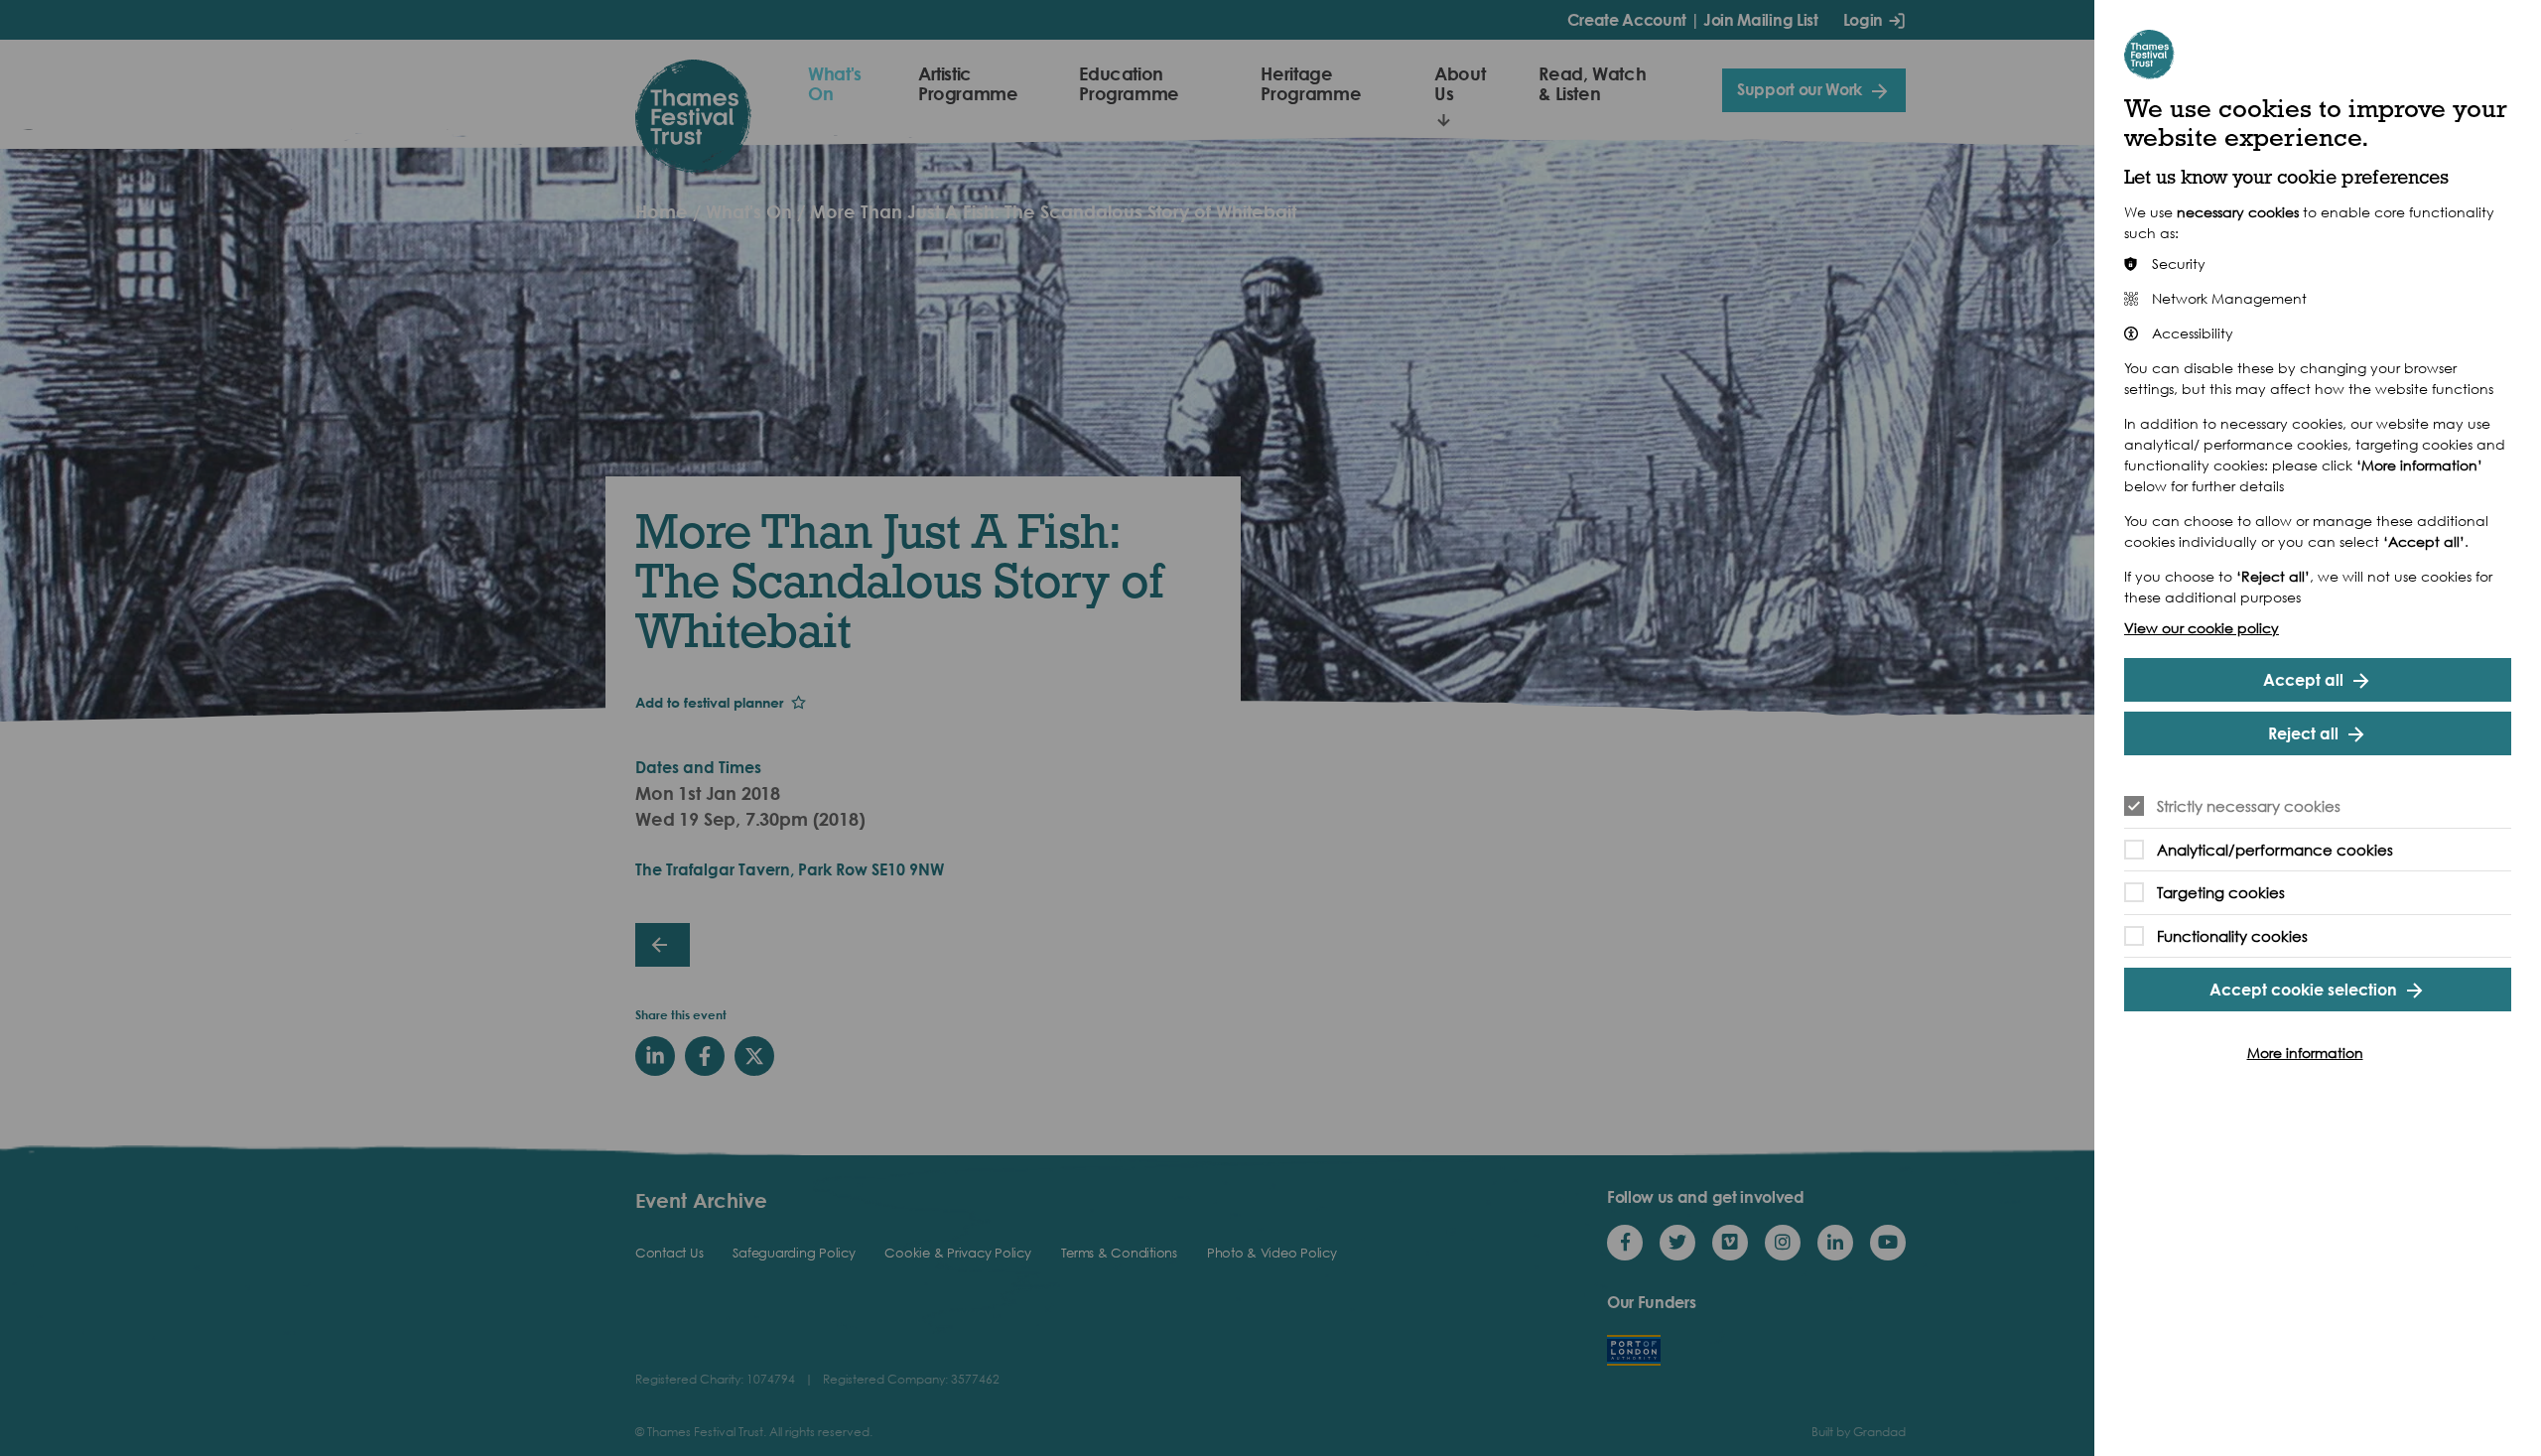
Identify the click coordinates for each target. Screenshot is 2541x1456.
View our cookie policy (2202, 628)
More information (2305, 1053)
